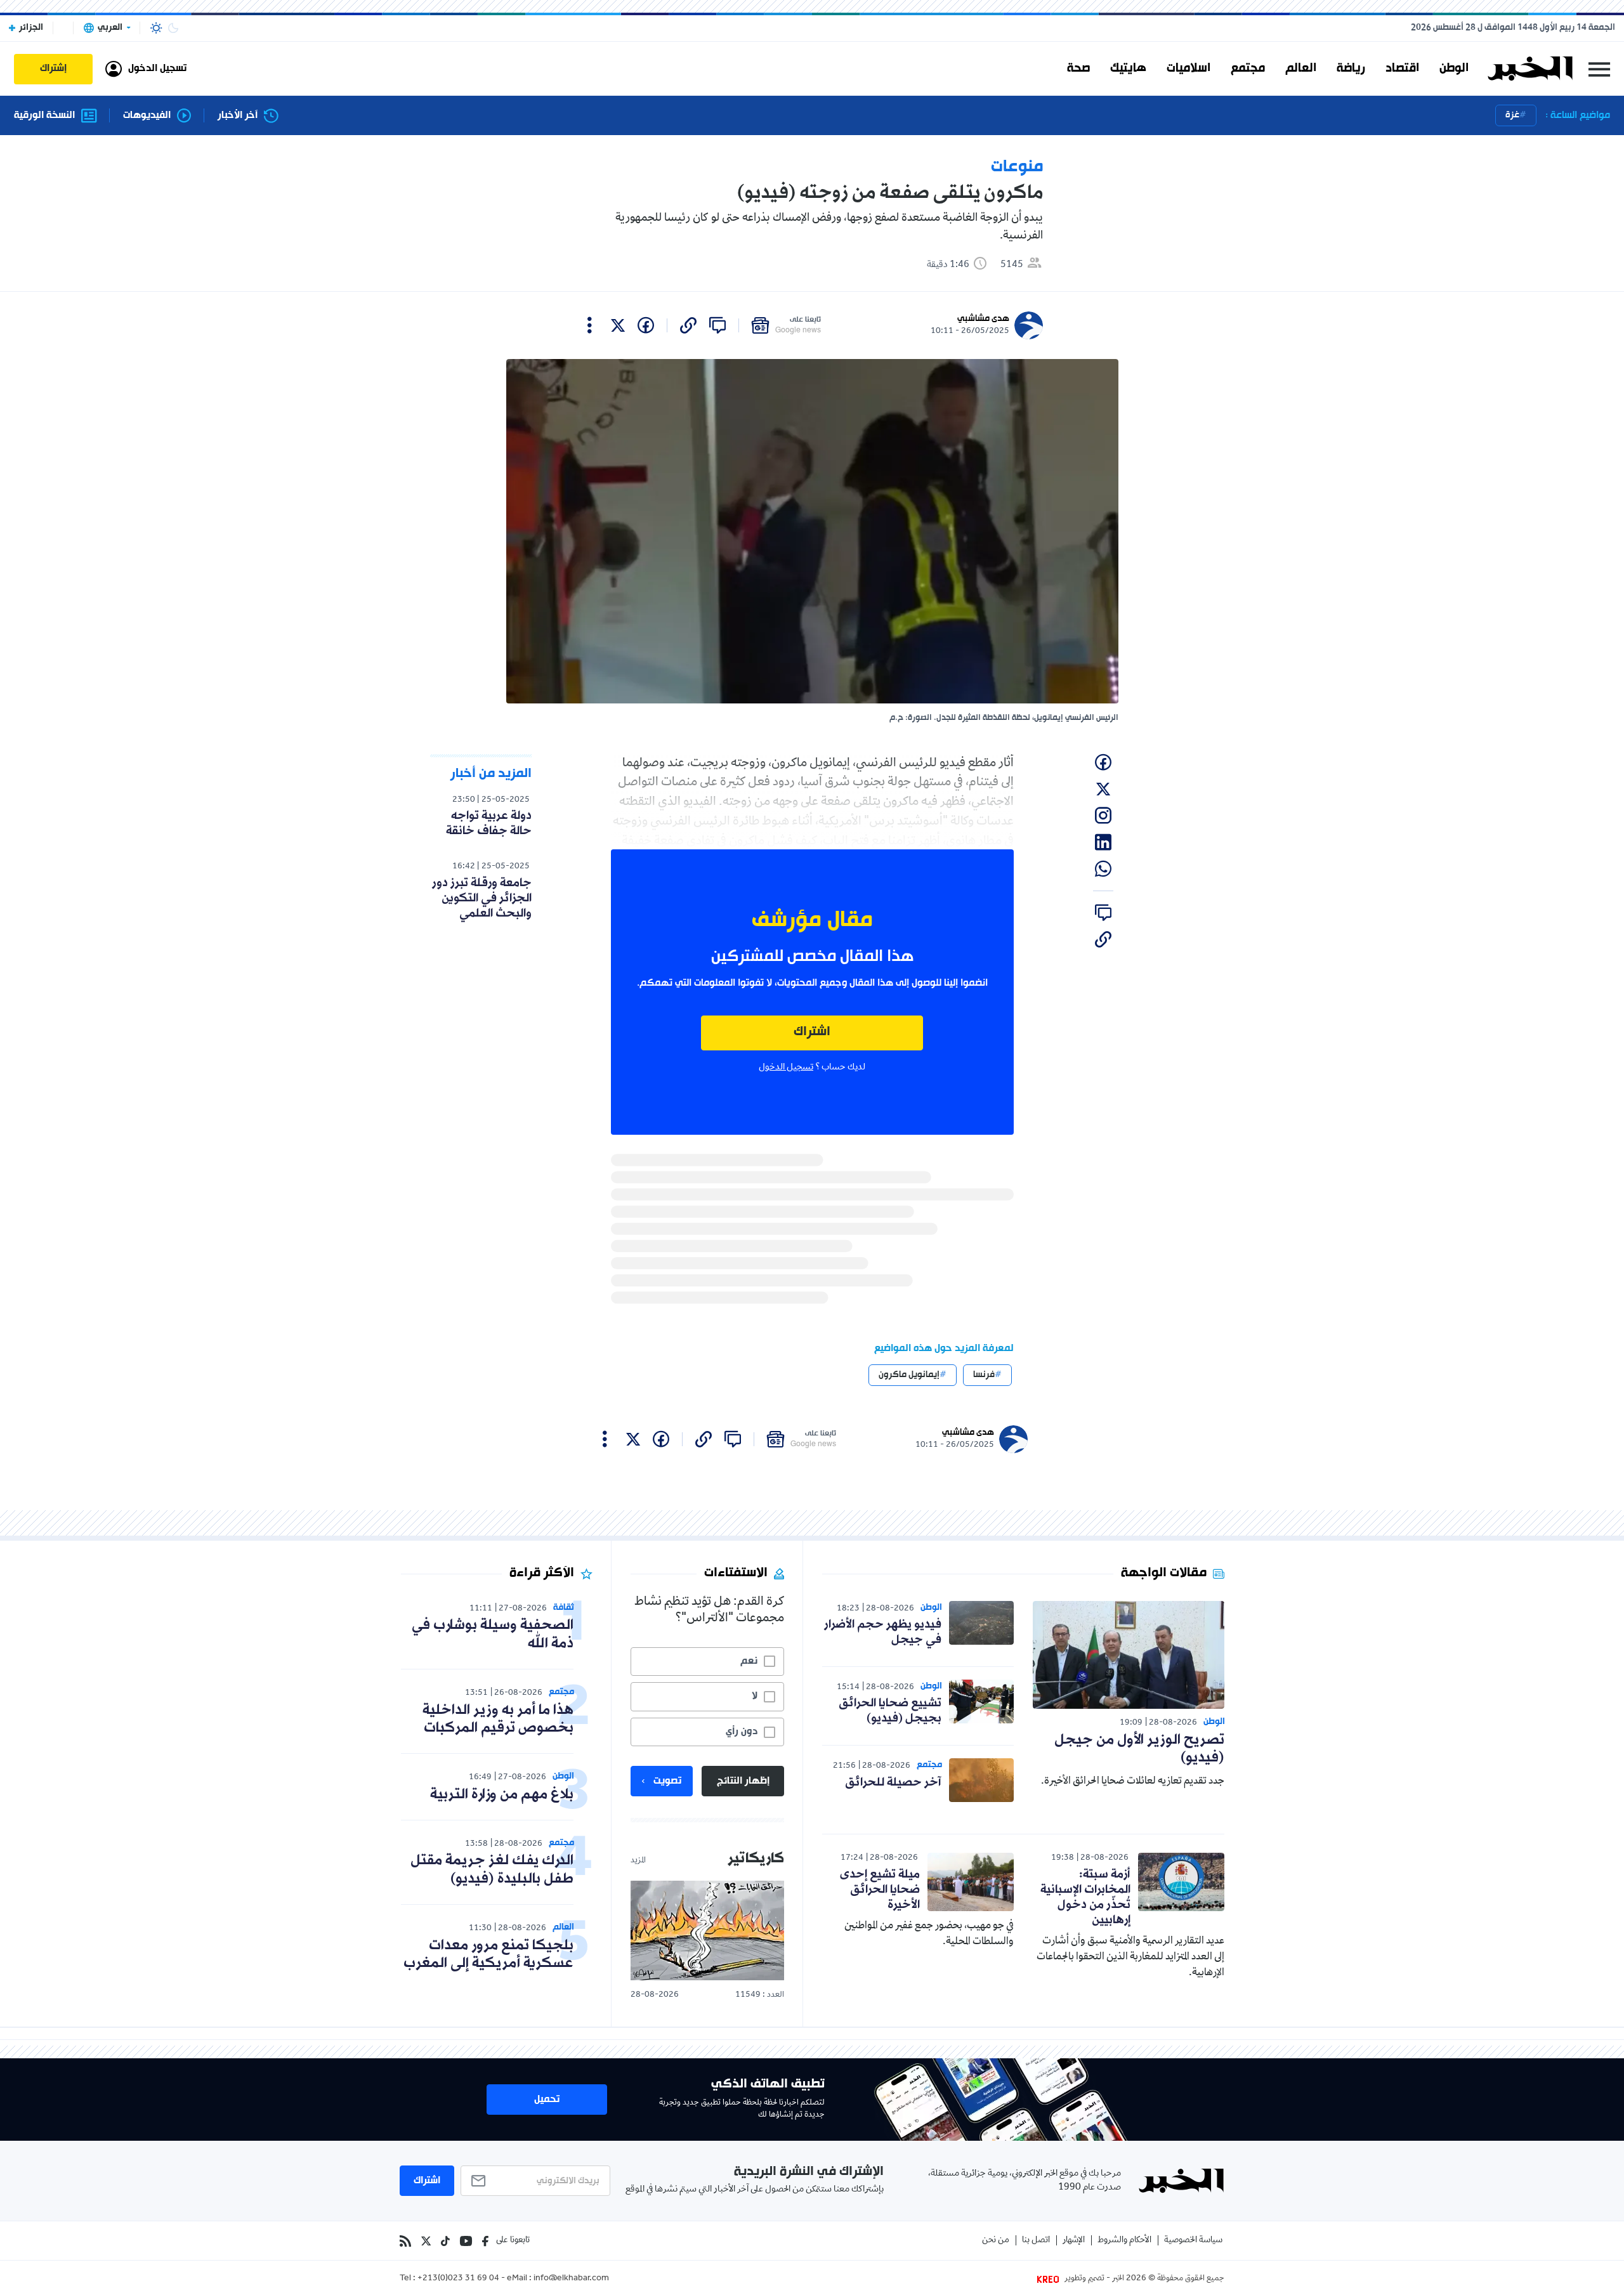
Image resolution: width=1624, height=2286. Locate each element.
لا (755, 1696)
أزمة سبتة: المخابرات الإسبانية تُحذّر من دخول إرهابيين (1085, 1897)
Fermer (1599, 69)
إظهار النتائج (743, 1781)
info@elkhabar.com (571, 2279)
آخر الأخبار (238, 116)
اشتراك (812, 1032)
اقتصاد (1402, 69)
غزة (1512, 115)
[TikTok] (445, 2241)
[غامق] (173, 28)
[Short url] (688, 325)
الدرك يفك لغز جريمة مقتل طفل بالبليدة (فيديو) (492, 1870)
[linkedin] (1103, 842)
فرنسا (984, 1375)
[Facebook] (485, 2241)
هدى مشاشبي (983, 319)
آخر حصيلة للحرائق (893, 1782)
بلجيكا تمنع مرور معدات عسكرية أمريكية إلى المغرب (488, 1955)
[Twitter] (426, 2241)
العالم (1301, 69)
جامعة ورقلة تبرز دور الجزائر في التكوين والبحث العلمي (482, 898)
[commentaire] (717, 325)
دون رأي (742, 1732)
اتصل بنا (1036, 2241)
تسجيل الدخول (786, 1068)
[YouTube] (466, 2241)
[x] (618, 325)
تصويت (667, 1781)
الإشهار (1074, 2241)
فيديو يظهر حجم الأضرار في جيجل (883, 1632)
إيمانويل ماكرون (909, 1375)
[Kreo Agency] (1050, 2279)
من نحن (996, 2241)
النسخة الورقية (44, 116)
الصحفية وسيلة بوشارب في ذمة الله (493, 1635)
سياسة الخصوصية (1193, 2241)
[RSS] (405, 2241)
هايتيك (1128, 69)
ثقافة (564, 1608)
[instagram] (1103, 816)
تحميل (547, 2100)
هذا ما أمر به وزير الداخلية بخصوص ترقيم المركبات (498, 1720)
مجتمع (1248, 69)
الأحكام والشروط (1124, 2241)
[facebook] (646, 325)
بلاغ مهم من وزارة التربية (502, 1795)
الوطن (1454, 69)
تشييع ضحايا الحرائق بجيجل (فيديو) (890, 1711)
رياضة (1351, 69)
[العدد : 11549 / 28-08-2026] (707, 1930)
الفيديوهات (147, 116)
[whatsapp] (1103, 869)
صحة (1078, 69)
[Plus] (590, 325)
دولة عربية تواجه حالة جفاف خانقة (489, 823)
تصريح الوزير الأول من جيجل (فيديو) (1139, 1749)
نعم (749, 1661)
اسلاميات (1189, 69)
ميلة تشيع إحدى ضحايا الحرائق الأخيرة (880, 1890)
